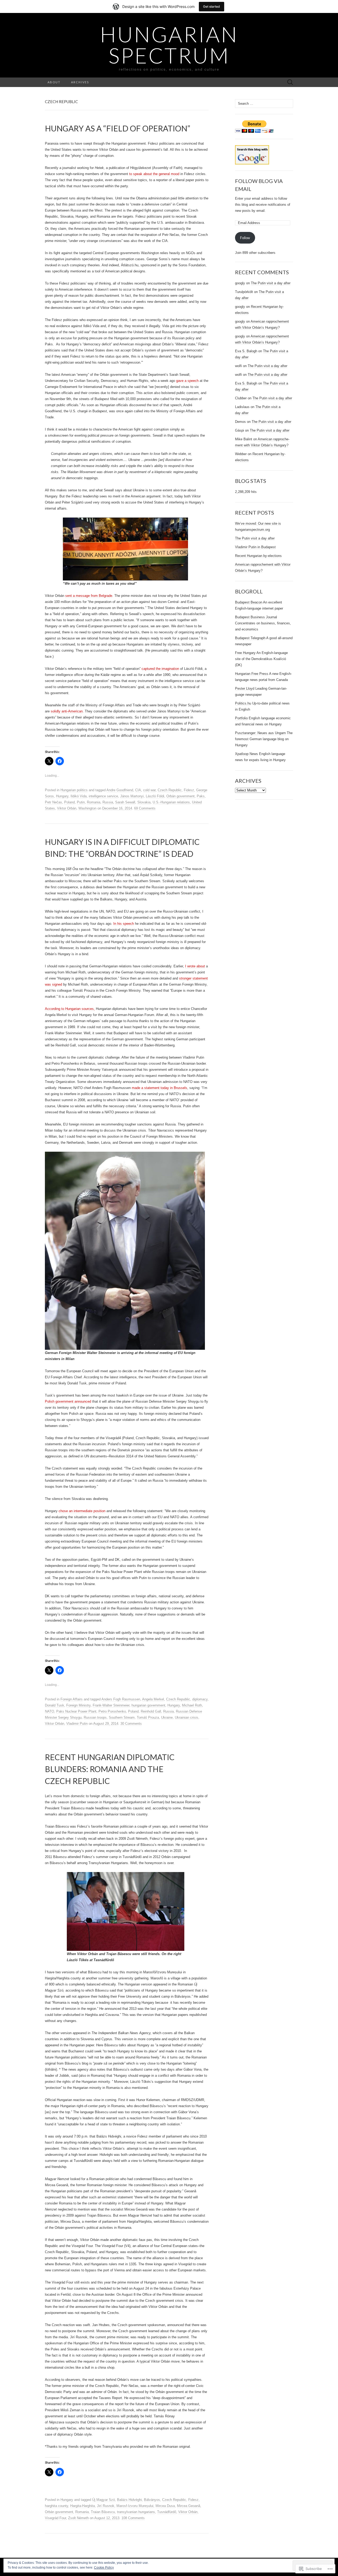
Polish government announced (68, 1401)
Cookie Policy (104, 2568)
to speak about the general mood (154, 174)
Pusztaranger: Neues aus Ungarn (260, 733)
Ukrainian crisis (187, 1717)
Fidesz (189, 790)
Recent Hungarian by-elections (258, 556)
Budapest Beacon (249, 602)
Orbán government (180, 796)
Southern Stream (122, 1717)
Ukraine (167, 1717)
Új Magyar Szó (104, 2500)
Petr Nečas (53, 802)
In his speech (124, 924)
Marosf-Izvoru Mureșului (135, 2506)
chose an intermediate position (82, 1511)
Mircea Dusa (165, 2506)
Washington (87, 808)
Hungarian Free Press (252, 674)
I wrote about (195, 966)
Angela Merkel (153, 1699)
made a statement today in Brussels (159, 1088)
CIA (138, 790)
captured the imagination (160, 669)
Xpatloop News (247, 754)
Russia (108, 802)
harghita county (57, 2506)
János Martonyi (132, 796)
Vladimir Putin (77, 1724)
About (54, 82)
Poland (69, 802)
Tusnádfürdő (167, 2512)
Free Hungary (245, 653)
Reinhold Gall (151, 1711)
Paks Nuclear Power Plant (76, 1711)
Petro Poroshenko (112, 1711)
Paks (201, 796)
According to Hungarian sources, (70, 1009)
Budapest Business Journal (256, 617)
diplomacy (200, 1699)
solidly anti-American (67, 711)
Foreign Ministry (78, 1705)
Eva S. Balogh (246, 351)
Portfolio (241, 718)
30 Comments (131, 1724)
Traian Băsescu (103, 2512)
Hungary (62, 796)
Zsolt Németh (78, 2518)
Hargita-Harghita (83, 2506)
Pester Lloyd (245, 688)
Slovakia (144, 802)
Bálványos (152, 2500)
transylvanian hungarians (136, 2512)
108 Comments (133, 2518)
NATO (50, 1711)
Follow (245, 238)
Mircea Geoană (189, 2506)
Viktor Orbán (67, 808)
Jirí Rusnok (106, 2506)
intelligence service (103, 796)
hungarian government (148, 1705)
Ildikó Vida (79, 796)
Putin (81, 802)
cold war (149, 790)
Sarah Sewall (125, 802)
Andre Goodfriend (120, 790)
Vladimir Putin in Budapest (255, 547)
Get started (212, 6)
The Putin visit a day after (271, 283)
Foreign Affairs (72, 1699)
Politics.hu (243, 703)
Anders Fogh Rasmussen (121, 1699)
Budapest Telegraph (250, 638)
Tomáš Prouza (148, 1717)
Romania (94, 802)
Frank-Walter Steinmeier (111, 1705)
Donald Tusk (55, 1705)
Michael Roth (192, 1705)
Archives (80, 82)
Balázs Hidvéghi (129, 2500)
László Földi (155, 796)
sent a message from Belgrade (89, 596)
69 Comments (145, 808)
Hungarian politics (74, 790)
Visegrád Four (55, 2518)
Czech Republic (170, 790)
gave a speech (187, 381)
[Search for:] (290, 82)
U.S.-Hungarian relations (171, 802)
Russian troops (95, 1717)
